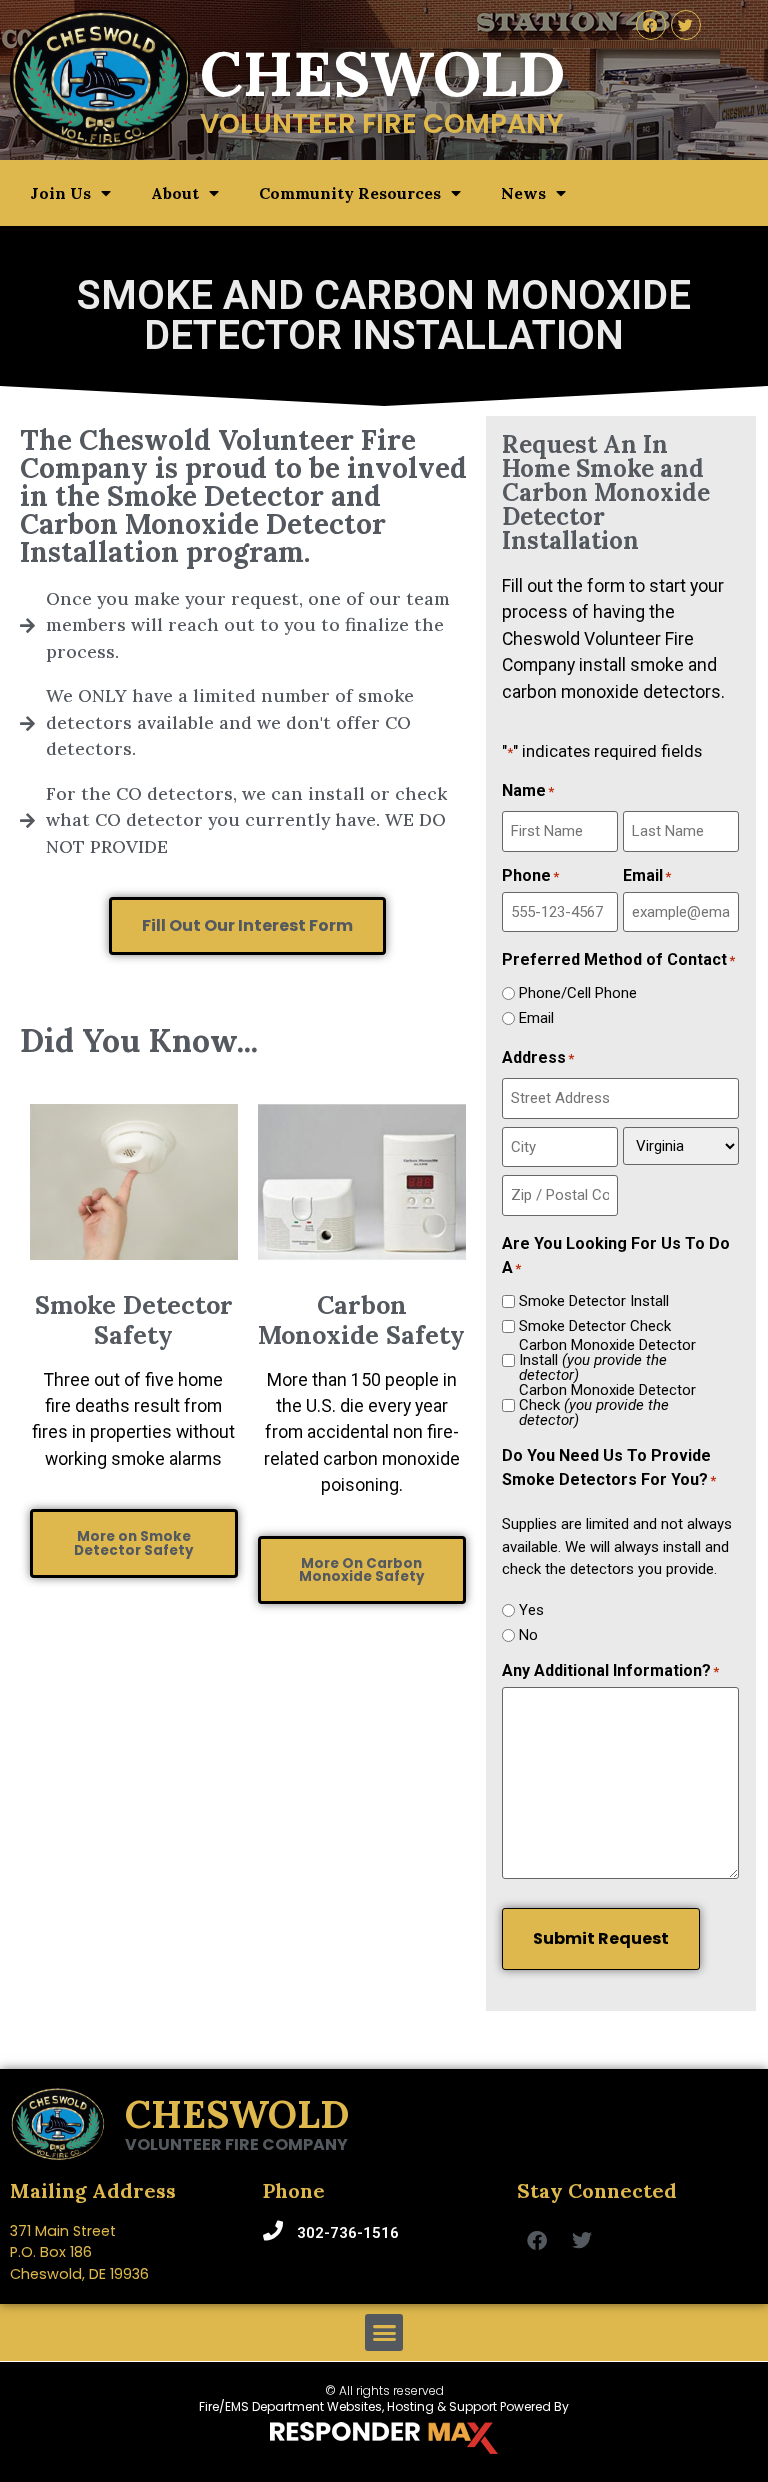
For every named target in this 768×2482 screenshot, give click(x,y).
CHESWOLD (237, 2114)
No (528, 1635)
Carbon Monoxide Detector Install (607, 1360)
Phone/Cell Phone (578, 993)
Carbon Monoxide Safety (361, 1320)
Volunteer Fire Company (236, 2144)
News (523, 193)
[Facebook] (651, 25)
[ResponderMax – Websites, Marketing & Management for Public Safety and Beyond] (384, 2438)
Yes (531, 1610)
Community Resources (350, 193)
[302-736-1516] (273, 2231)
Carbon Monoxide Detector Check (607, 1405)
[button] (384, 2333)
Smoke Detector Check (595, 1326)
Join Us (60, 193)
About (175, 193)
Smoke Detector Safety (134, 1320)
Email (536, 1018)
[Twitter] (686, 25)
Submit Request (601, 1938)
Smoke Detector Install (594, 1301)
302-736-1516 (348, 2233)
